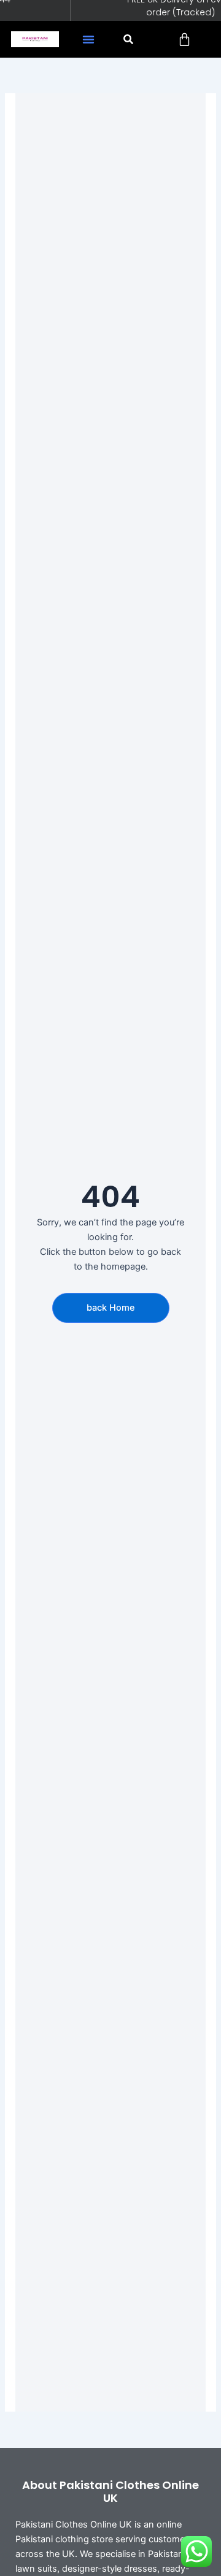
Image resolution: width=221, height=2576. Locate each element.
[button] (88, 39)
